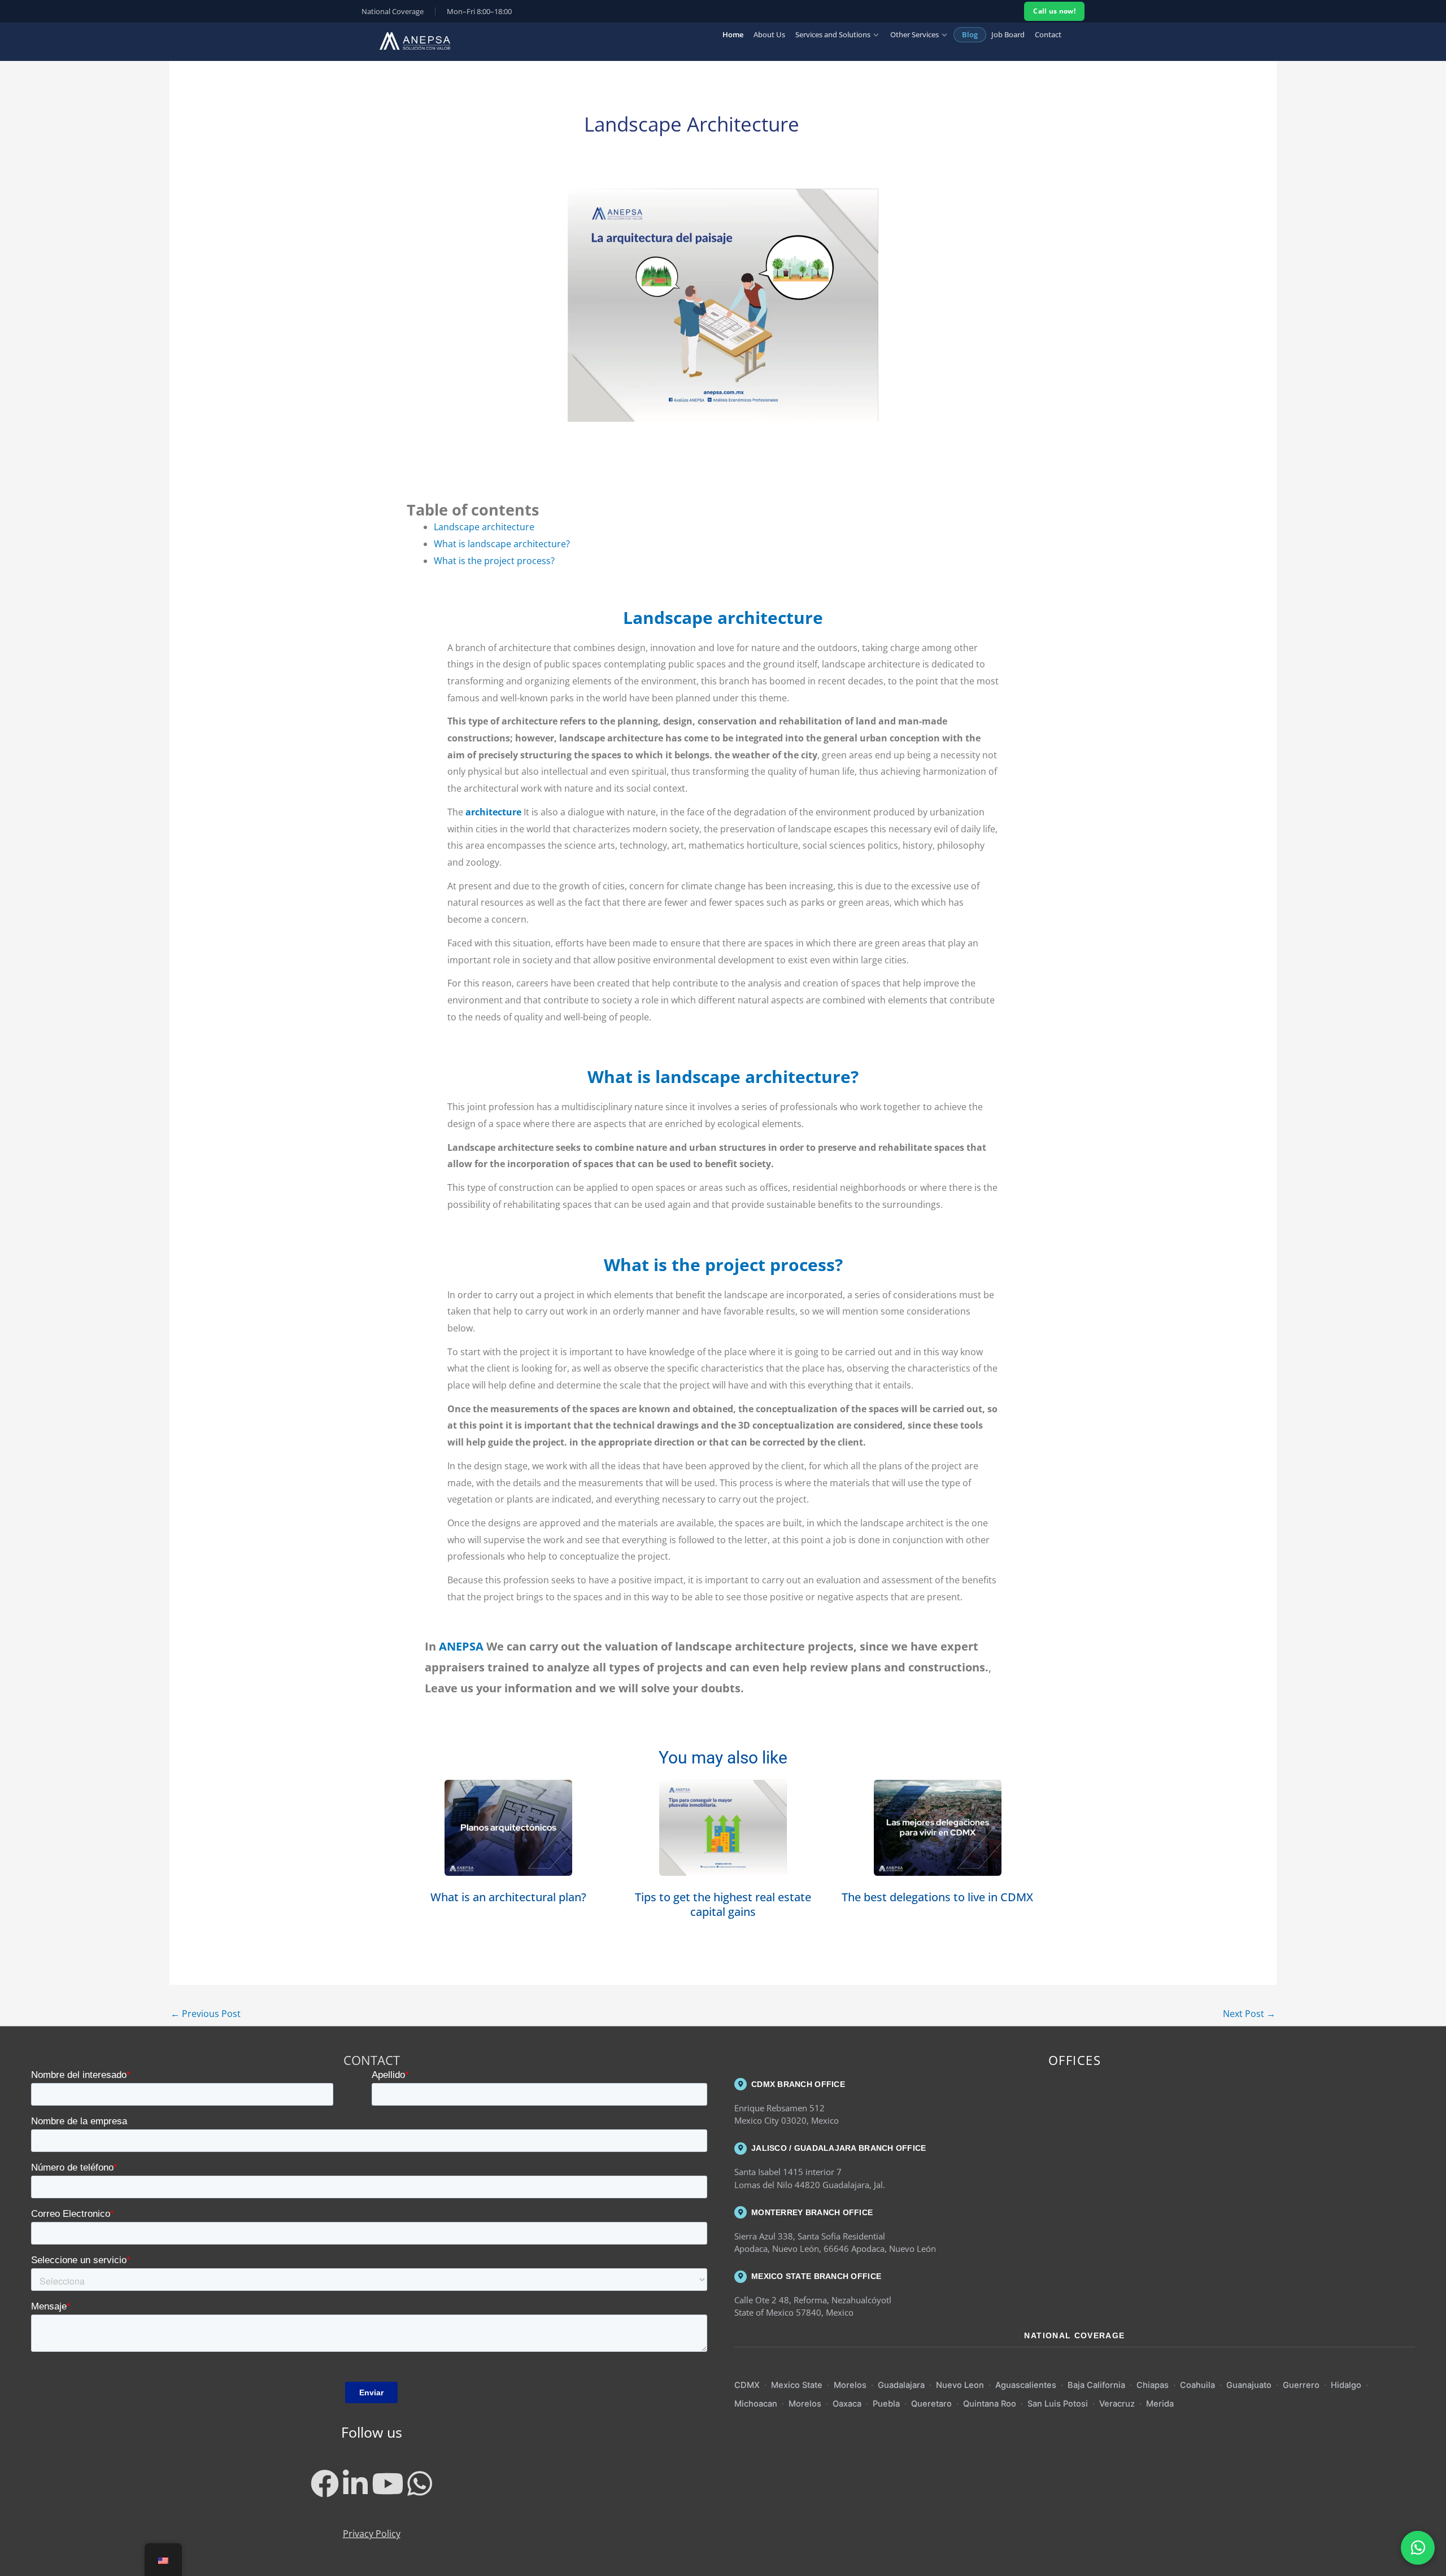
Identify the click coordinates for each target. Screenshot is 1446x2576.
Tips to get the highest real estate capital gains (723, 1904)
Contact (1048, 34)
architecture (495, 812)
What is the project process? (494, 561)
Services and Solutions (833, 34)
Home (733, 34)
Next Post (1249, 2014)
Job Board (1008, 34)
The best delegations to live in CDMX (937, 1897)
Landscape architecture (484, 527)
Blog (970, 34)
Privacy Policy (372, 2534)
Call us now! (1054, 11)
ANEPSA (460, 1646)
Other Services (914, 34)
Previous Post (206, 2014)
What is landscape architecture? (502, 544)
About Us (769, 34)
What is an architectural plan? (508, 1897)
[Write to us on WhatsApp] (1418, 2548)
